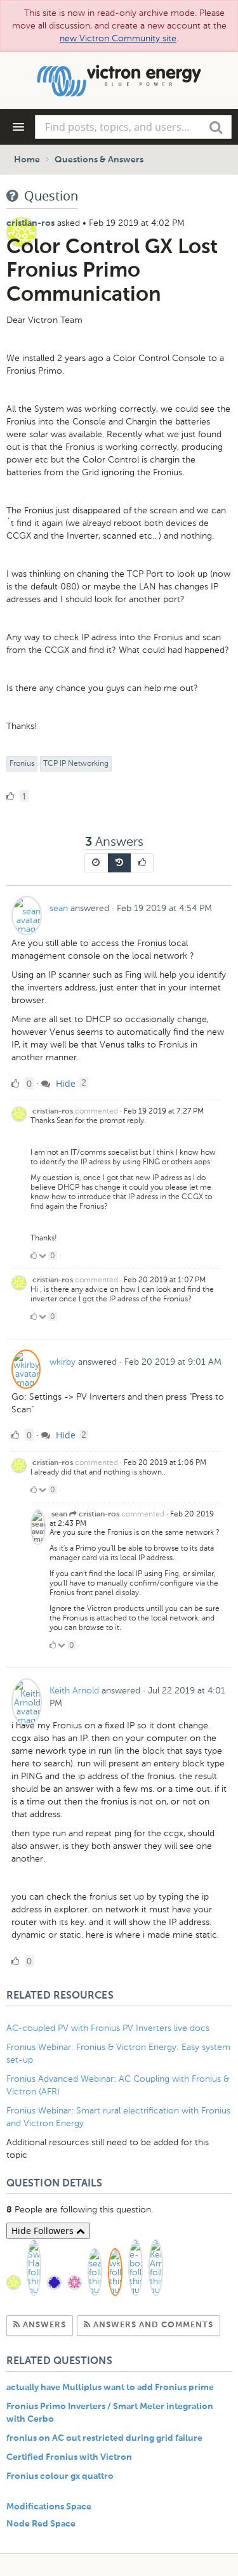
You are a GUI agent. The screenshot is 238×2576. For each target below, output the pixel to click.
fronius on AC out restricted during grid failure (104, 2438)
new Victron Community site (118, 38)
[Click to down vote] (43, 1256)
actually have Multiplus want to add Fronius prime (110, 2388)
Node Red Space (41, 2524)
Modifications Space (49, 2507)
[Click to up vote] (34, 1256)
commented (96, 1111)
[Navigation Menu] (18, 127)
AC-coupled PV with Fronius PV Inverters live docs (108, 2028)
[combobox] (133, 127)
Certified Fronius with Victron (69, 2457)
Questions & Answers (99, 160)
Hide (64, 1083)
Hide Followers (44, 2231)
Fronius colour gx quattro (60, 2476)
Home (27, 160)
